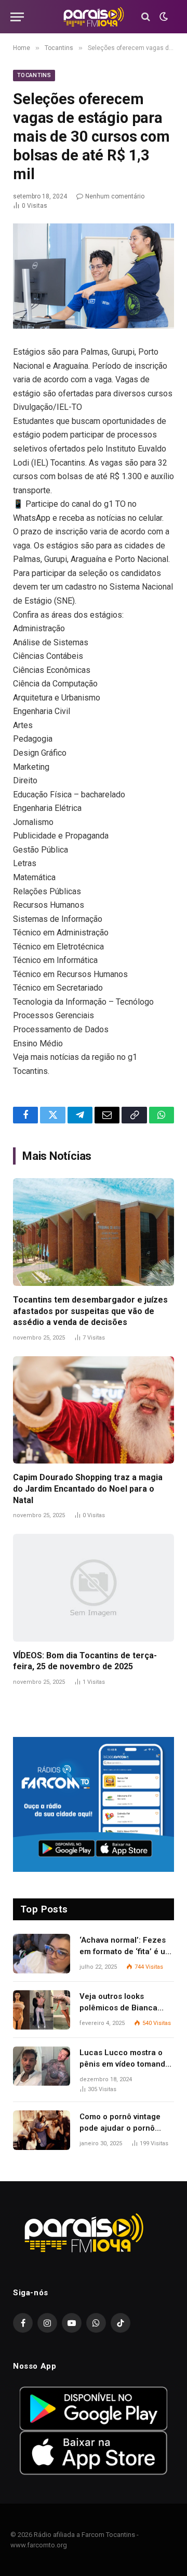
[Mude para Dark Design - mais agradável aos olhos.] (163, 17)
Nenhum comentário (115, 196)
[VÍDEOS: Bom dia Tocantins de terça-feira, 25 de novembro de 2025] (94, 1588)
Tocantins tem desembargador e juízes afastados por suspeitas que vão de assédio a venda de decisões (90, 1311)
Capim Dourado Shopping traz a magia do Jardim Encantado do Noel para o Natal (88, 1489)
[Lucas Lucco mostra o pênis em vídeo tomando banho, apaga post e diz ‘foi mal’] (42, 2066)
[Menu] (17, 17)
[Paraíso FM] (94, 17)
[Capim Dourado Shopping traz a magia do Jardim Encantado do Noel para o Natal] (94, 1410)
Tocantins (34, 75)
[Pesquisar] (146, 17)
